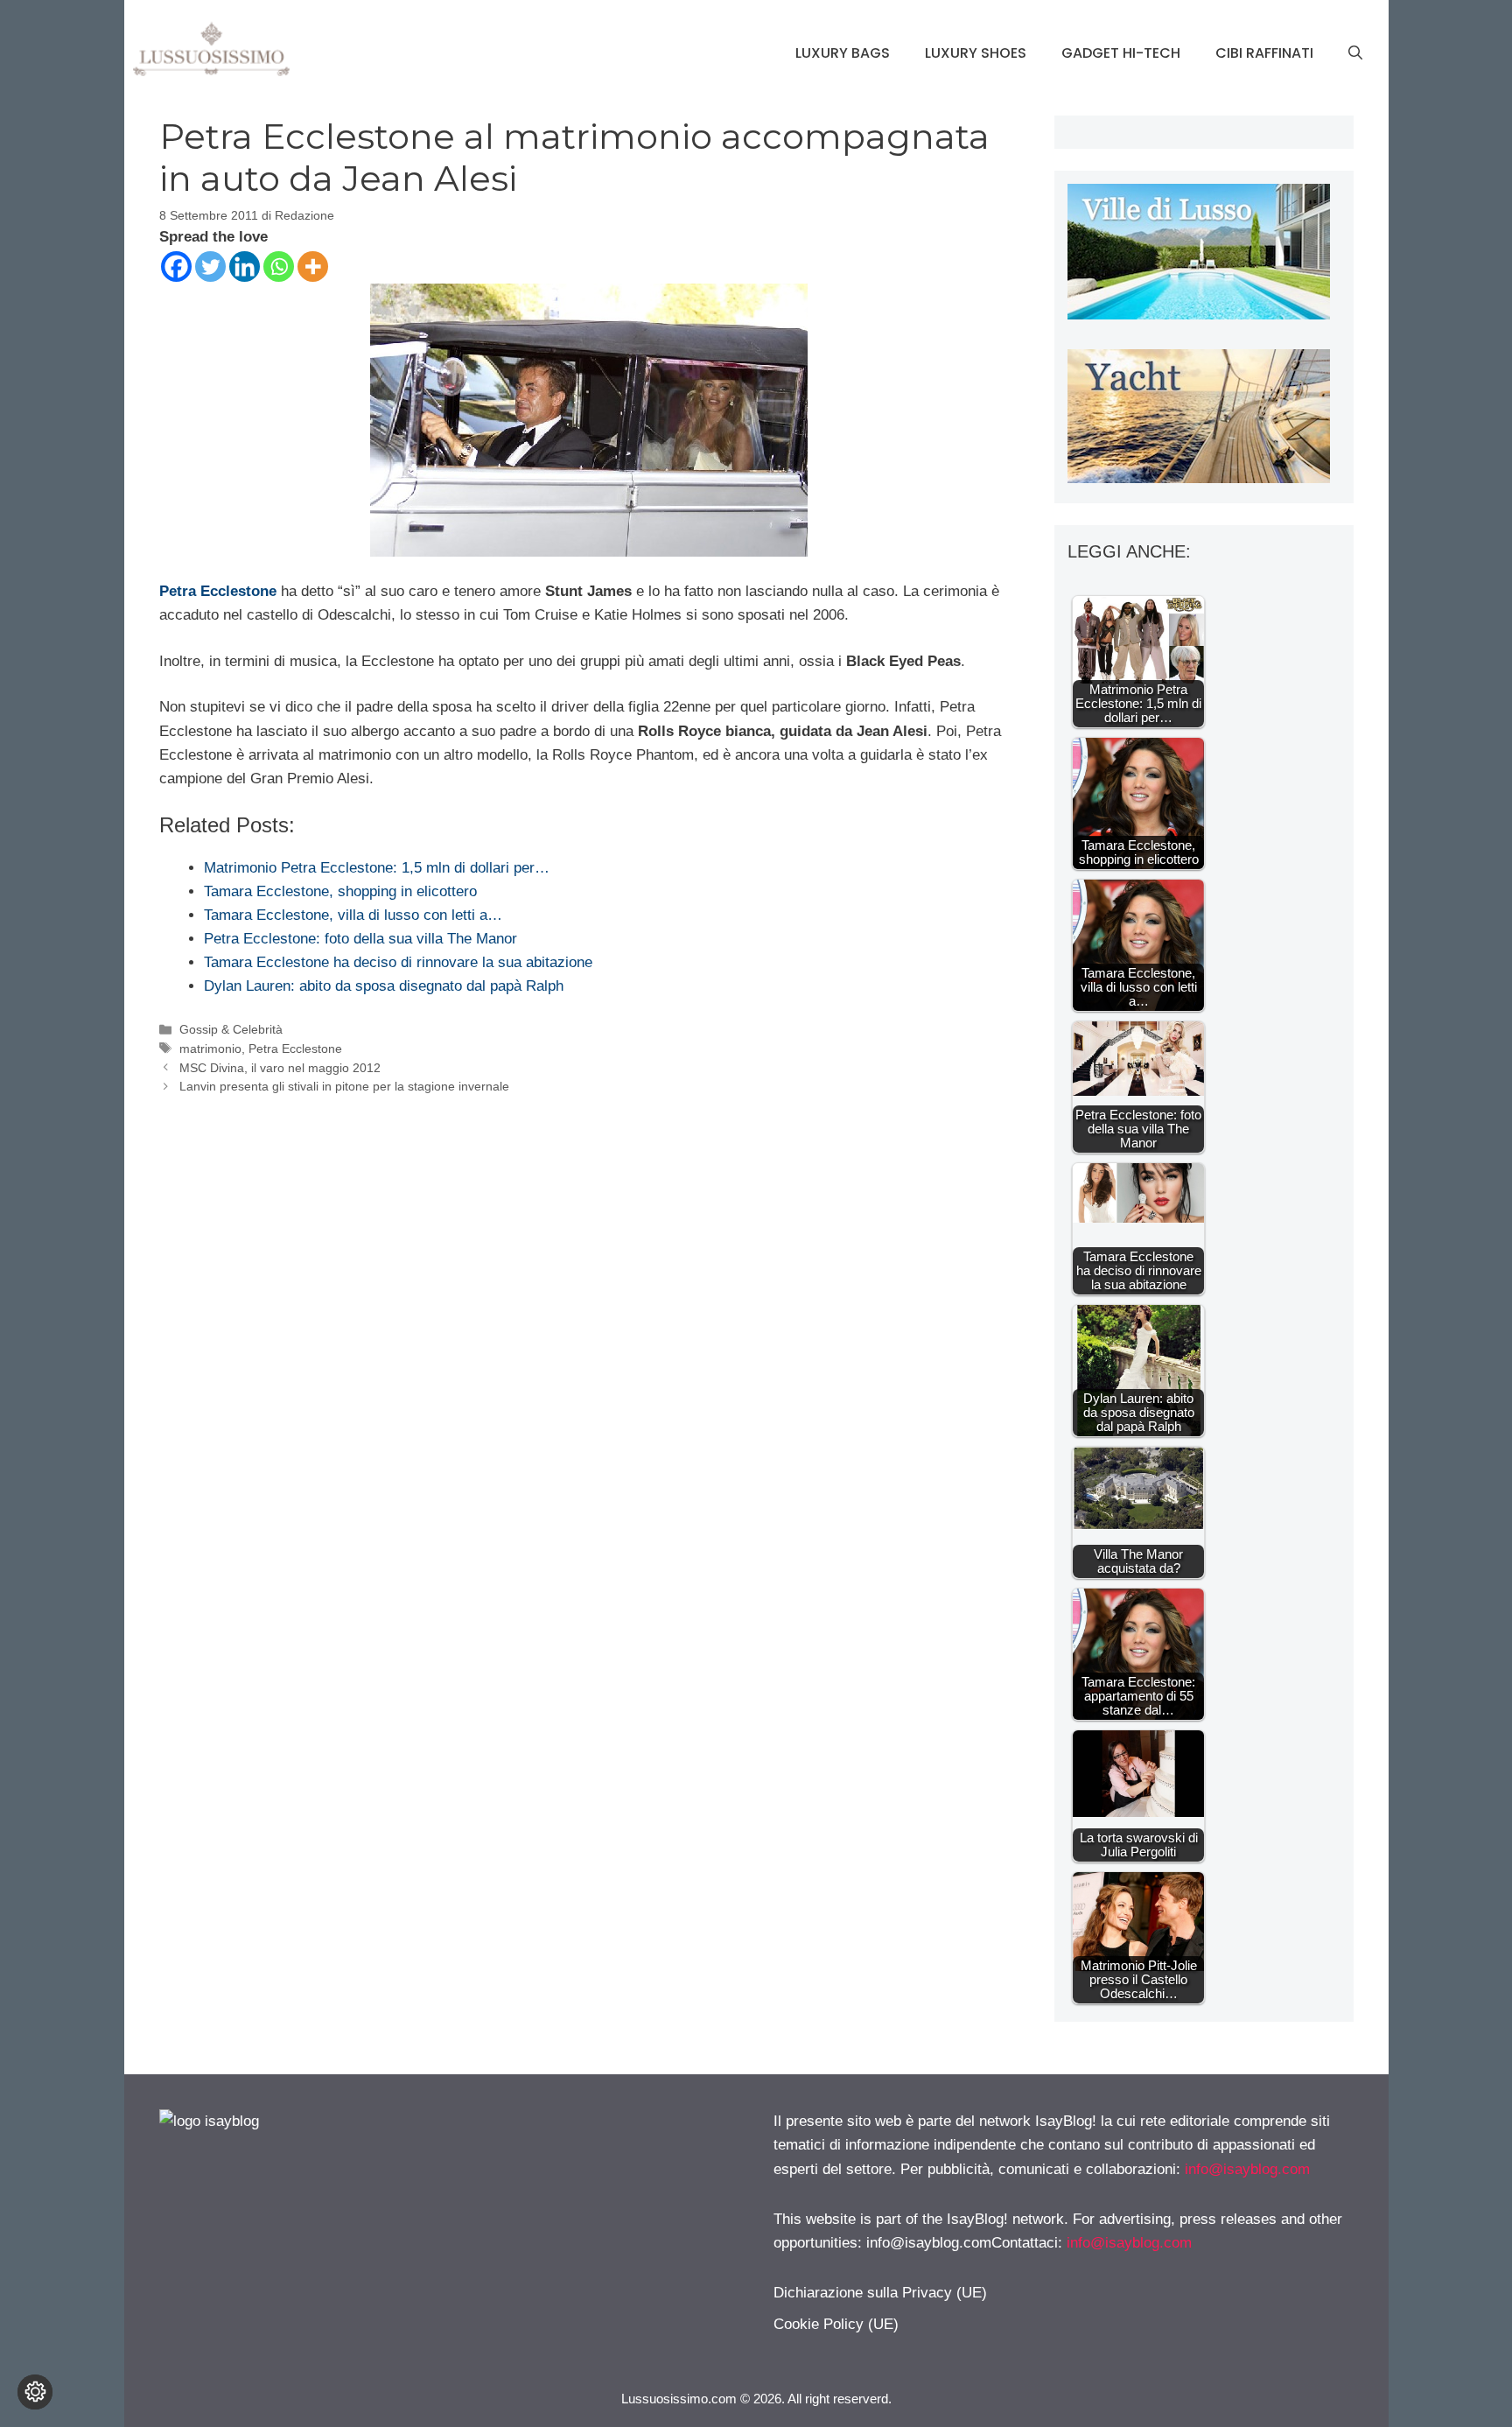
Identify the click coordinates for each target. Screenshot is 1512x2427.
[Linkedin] (245, 267)
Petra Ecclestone (218, 591)
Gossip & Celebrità (231, 1029)
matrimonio (210, 1049)
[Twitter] (210, 267)
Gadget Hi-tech (1121, 53)
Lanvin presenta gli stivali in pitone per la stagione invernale (344, 1086)
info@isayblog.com (1247, 2169)
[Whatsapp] (279, 267)
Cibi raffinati (1264, 53)
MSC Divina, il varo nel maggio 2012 (280, 1068)
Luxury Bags (843, 53)
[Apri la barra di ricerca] (1355, 53)
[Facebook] (176, 267)
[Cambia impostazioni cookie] (35, 2392)
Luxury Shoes (976, 53)
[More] (313, 267)
